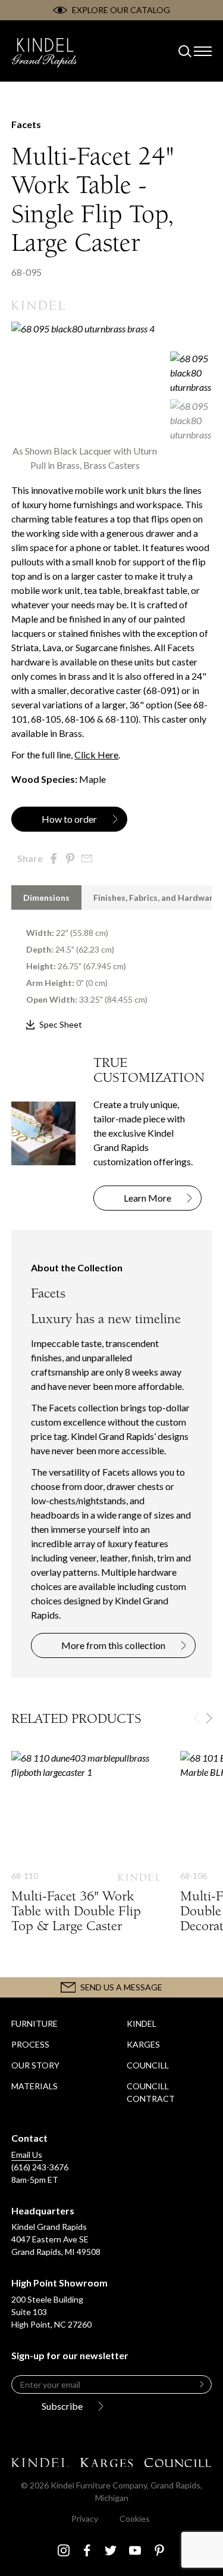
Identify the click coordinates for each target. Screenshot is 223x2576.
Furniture (34, 2023)
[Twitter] (111, 2550)
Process (30, 2044)
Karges (143, 2044)
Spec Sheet (61, 1024)
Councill (148, 2065)
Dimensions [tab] (46, 897)
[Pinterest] (159, 2550)
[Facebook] (87, 2550)
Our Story (35, 2065)
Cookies (135, 2519)
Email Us (27, 2155)
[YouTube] (135, 2550)
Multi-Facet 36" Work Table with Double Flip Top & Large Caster (86, 1854)
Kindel (142, 2023)
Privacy (85, 2519)
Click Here (96, 755)
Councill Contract (151, 2092)
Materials (34, 2086)
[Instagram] (64, 2550)
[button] (209, 1718)
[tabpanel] (111, 971)
